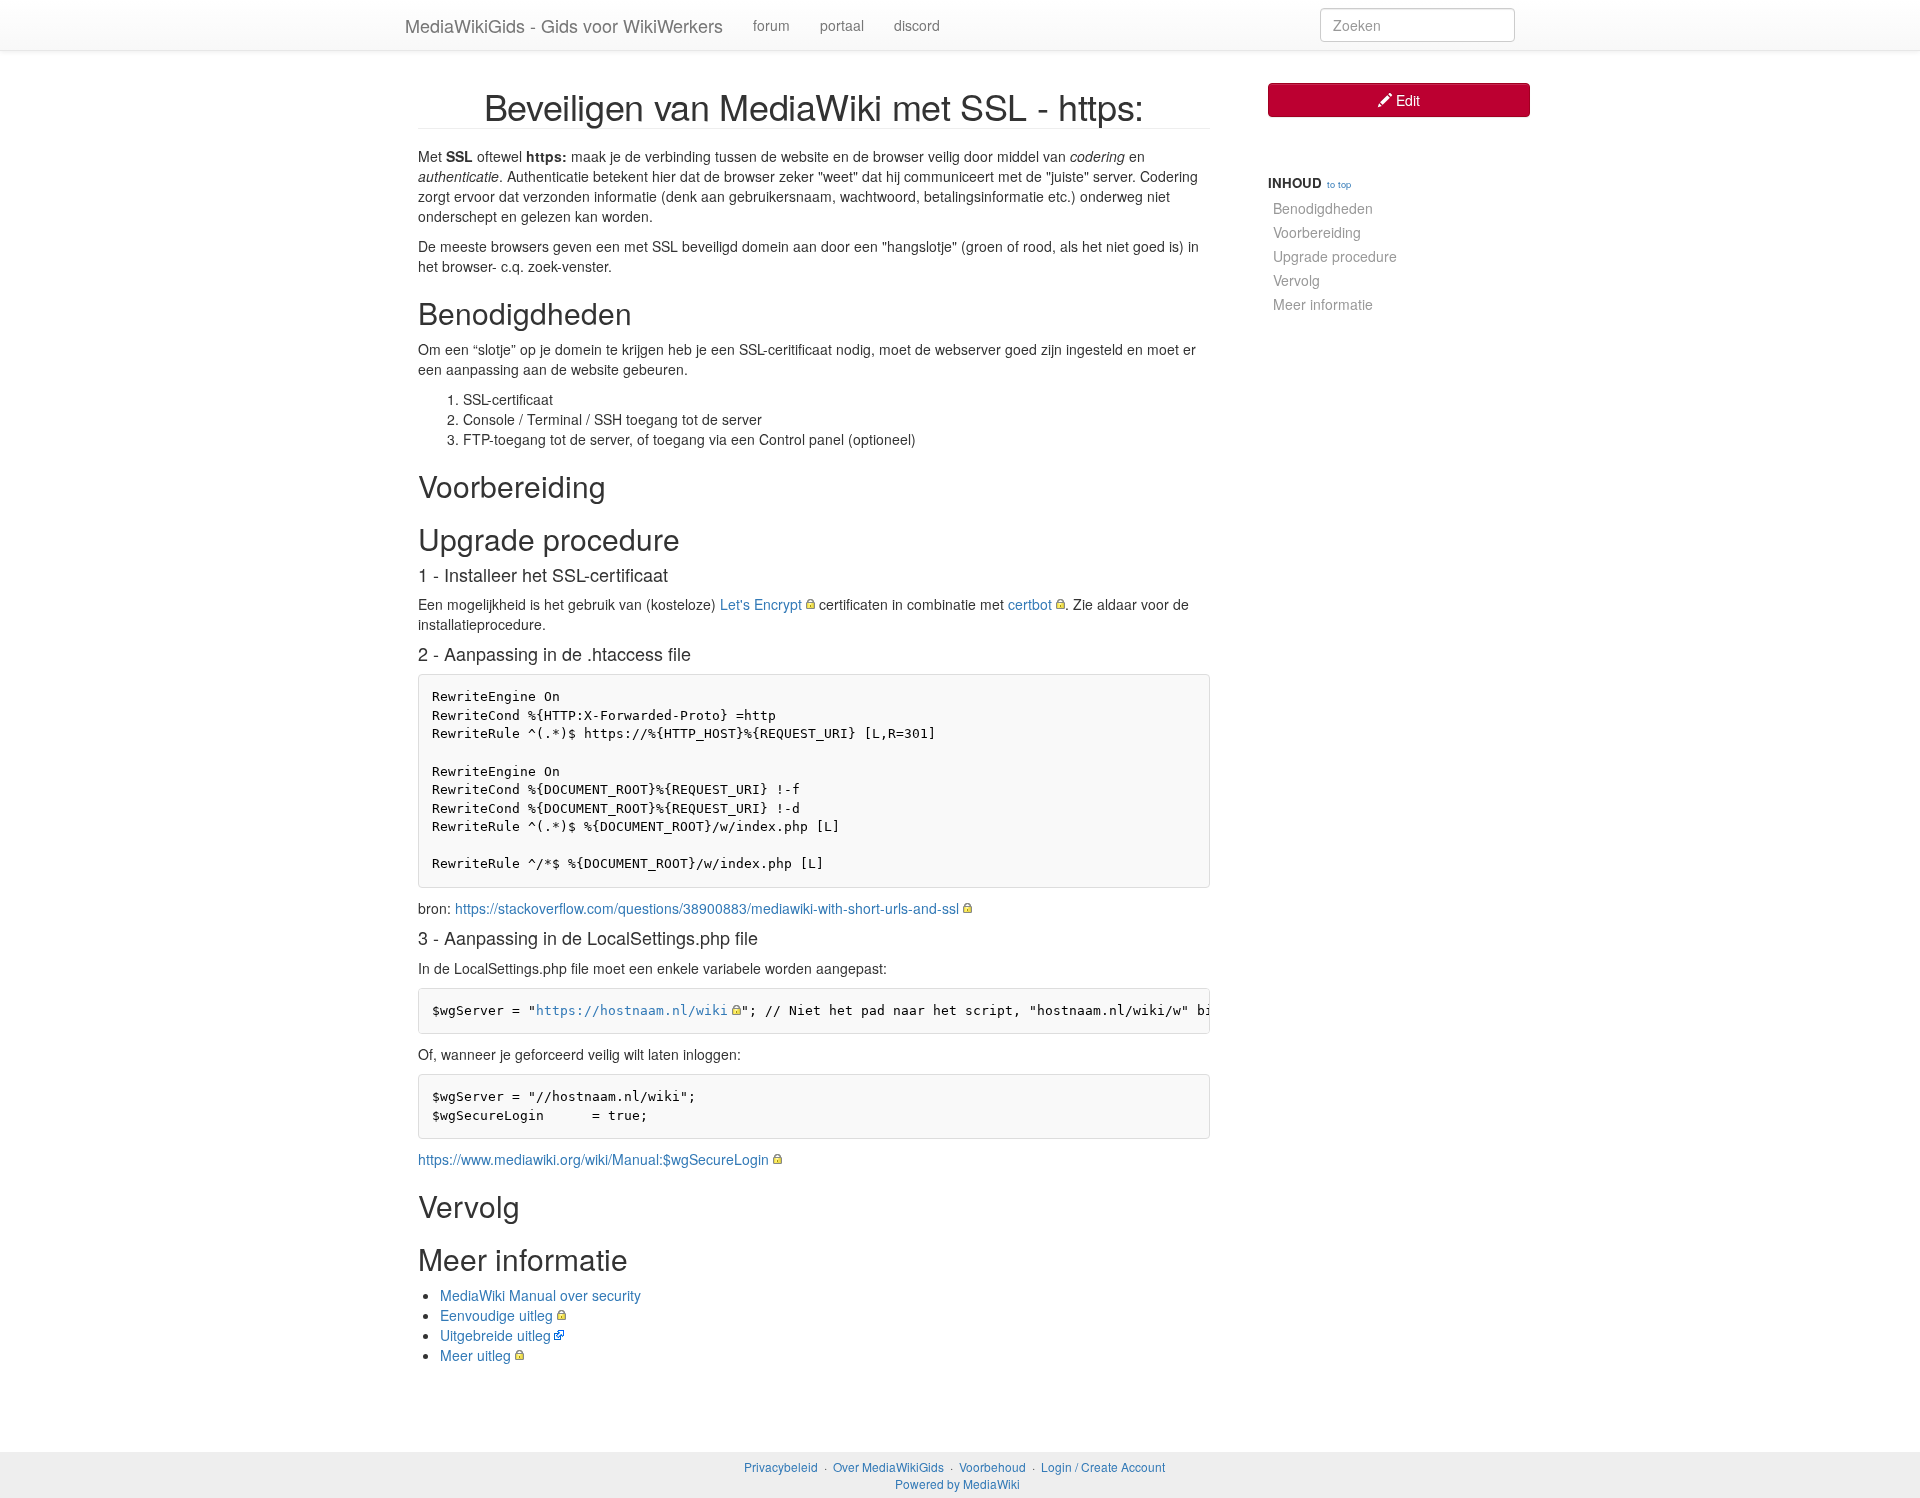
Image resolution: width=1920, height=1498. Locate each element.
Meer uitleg (475, 1355)
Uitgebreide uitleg (495, 1335)
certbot (1030, 604)
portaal (842, 25)
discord (917, 25)
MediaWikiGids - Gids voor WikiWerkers (564, 25)
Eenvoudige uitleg (496, 1315)
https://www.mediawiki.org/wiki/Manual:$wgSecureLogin (593, 1159)
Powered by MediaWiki (957, 1483)
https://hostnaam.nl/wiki (632, 1010)
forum (771, 25)
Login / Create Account (1103, 1466)
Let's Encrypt (761, 604)
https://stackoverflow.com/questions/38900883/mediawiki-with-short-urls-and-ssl (707, 908)
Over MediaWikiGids (888, 1466)
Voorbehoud (992, 1466)
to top (1339, 184)
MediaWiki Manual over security (540, 1295)
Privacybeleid (781, 1466)
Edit (1406, 100)
